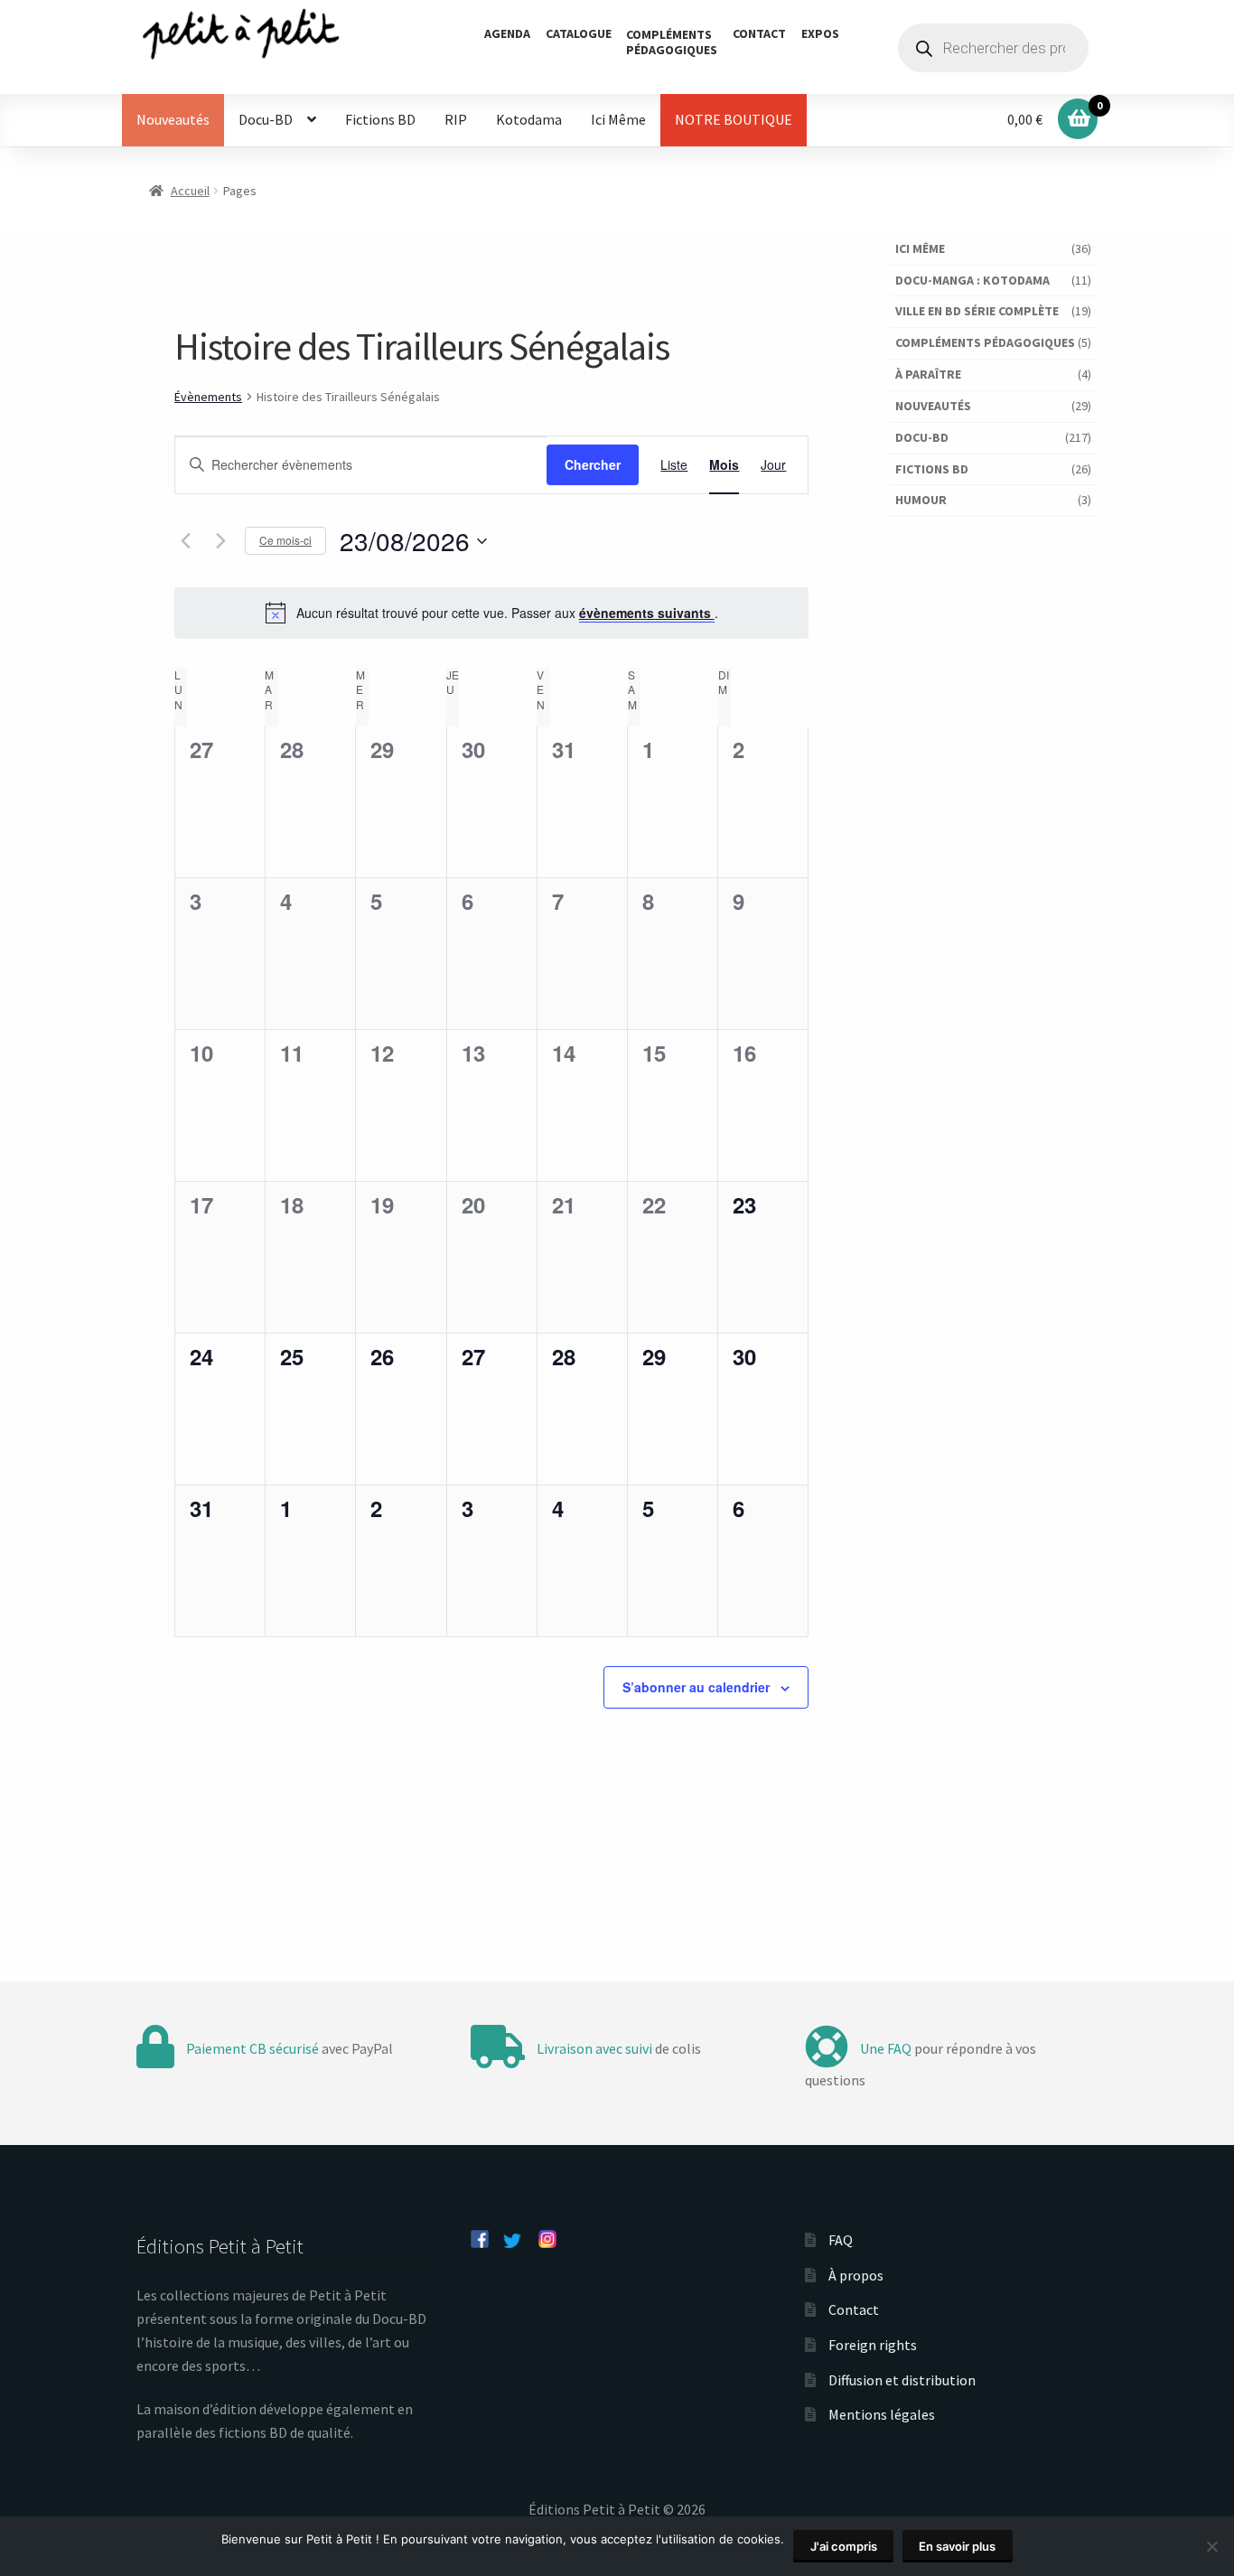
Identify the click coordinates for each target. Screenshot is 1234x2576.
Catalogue (579, 33)
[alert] (491, 613)
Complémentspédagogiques (672, 42)
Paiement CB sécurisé (252, 2048)
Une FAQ (886, 2048)
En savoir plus (957, 2546)
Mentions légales (882, 2414)
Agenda (507, 33)
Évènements (208, 397)
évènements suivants (647, 613)
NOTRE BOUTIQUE (734, 119)
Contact (759, 33)
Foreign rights (873, 2345)
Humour (921, 500)
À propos (856, 2275)
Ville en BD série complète (977, 311)
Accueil (190, 191)
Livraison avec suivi (594, 2048)
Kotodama (529, 119)
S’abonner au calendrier (696, 1687)
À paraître (928, 374)
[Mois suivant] (220, 541)
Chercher (593, 464)
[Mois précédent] (185, 541)
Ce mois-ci (285, 540)
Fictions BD (380, 119)
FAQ (841, 2240)
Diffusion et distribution (902, 2380)
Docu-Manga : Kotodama (972, 280)
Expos (820, 33)
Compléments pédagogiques (985, 342)
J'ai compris (844, 2546)
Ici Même (618, 119)
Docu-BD (266, 119)
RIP (456, 119)
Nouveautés (173, 119)
